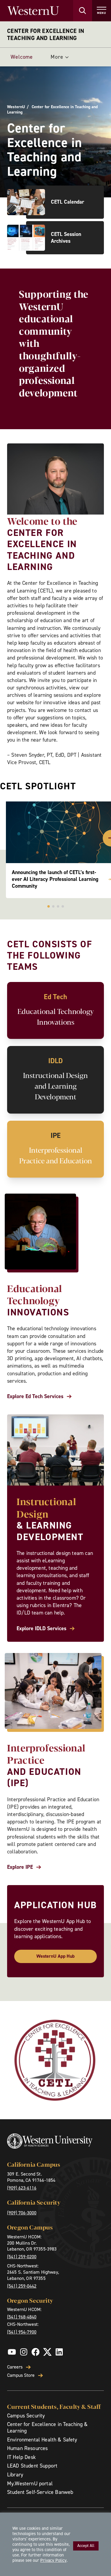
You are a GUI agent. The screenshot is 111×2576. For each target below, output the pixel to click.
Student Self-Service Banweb (40, 2492)
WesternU (16, 107)
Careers (15, 2367)
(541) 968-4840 (22, 2317)
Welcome (22, 57)
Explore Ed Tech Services (35, 1396)
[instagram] (24, 2352)
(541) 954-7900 (22, 2332)
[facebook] (36, 2352)
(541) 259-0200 (22, 2257)
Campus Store (21, 2375)
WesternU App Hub (55, 1956)
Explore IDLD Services (41, 1629)
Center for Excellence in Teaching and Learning (46, 34)
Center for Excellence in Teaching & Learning (48, 2428)
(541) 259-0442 (22, 2286)
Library (15, 2475)
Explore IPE (20, 1867)
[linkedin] (59, 2352)
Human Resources (27, 2448)
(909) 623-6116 (22, 2188)
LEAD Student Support (32, 2466)
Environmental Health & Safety (42, 2440)
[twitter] (47, 2352)
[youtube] (12, 2352)
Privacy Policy (53, 2560)
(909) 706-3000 (22, 2213)
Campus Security (26, 2416)
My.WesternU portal (30, 2484)
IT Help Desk (21, 2457)
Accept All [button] (86, 2546)
